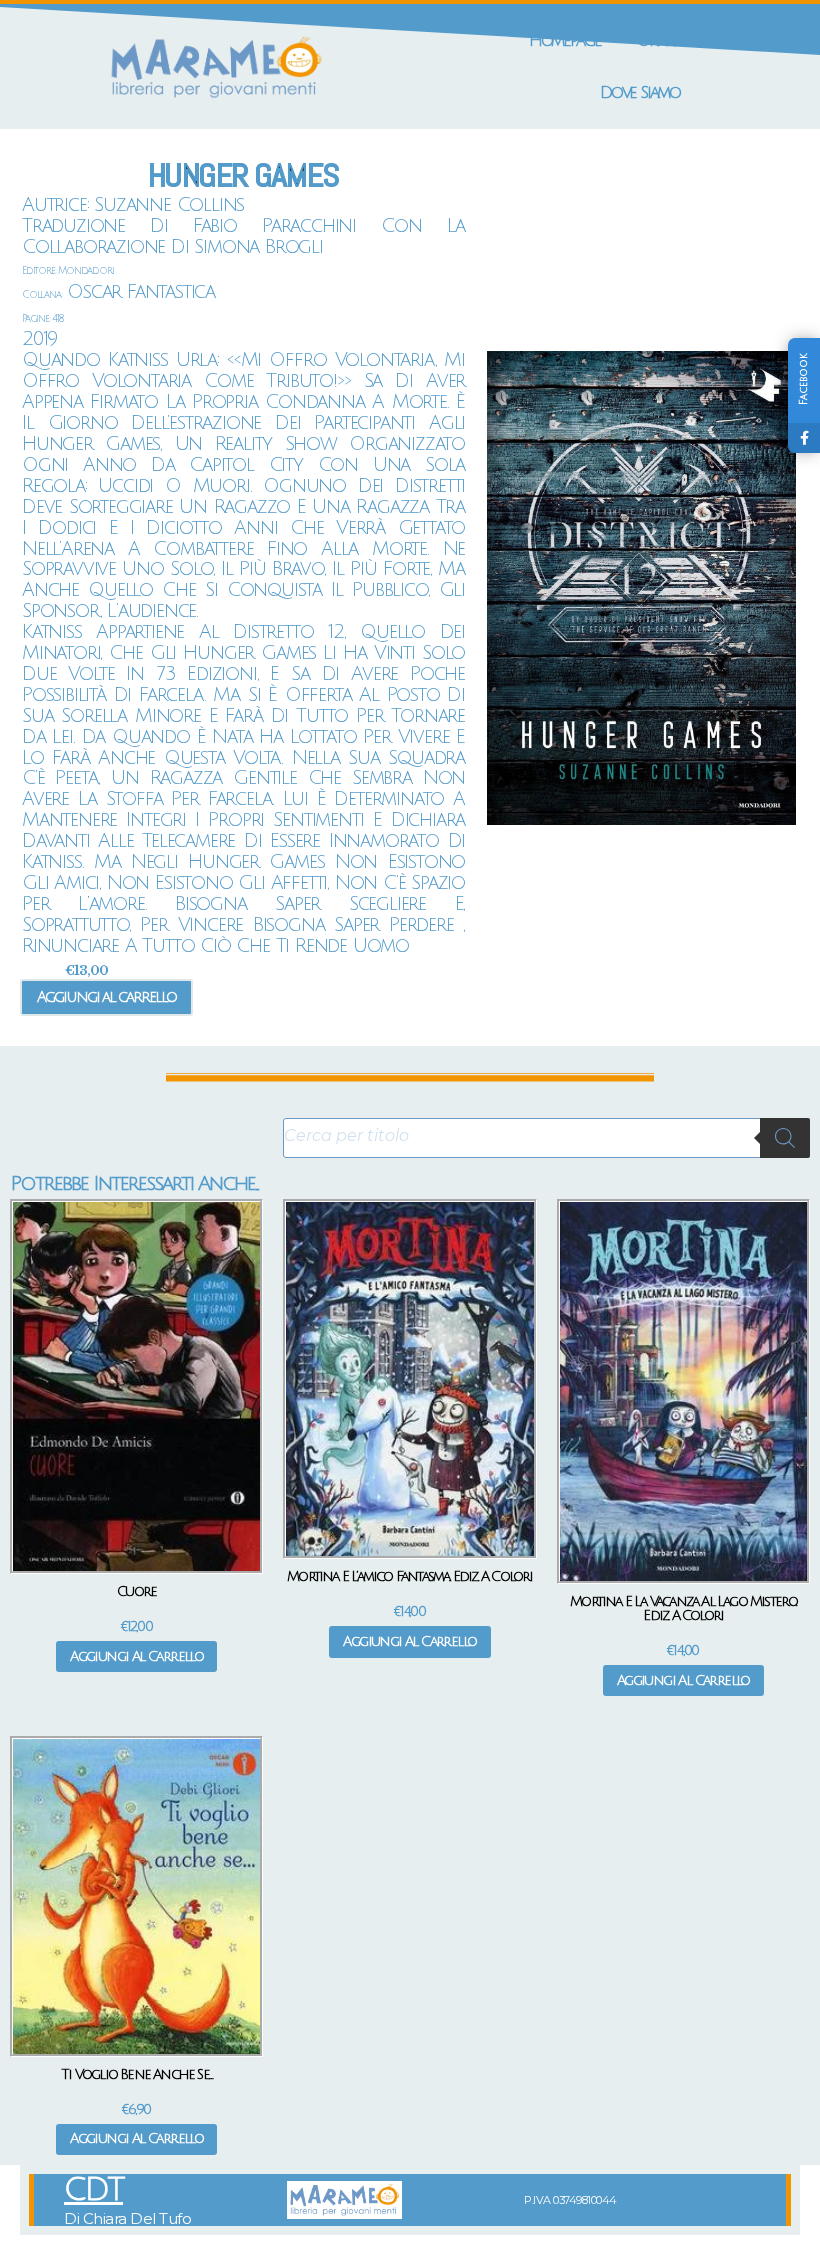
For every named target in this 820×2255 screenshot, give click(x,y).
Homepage (565, 40)
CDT (93, 2190)
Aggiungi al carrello (106, 997)
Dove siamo (640, 92)
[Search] (785, 1138)
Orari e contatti (694, 40)
